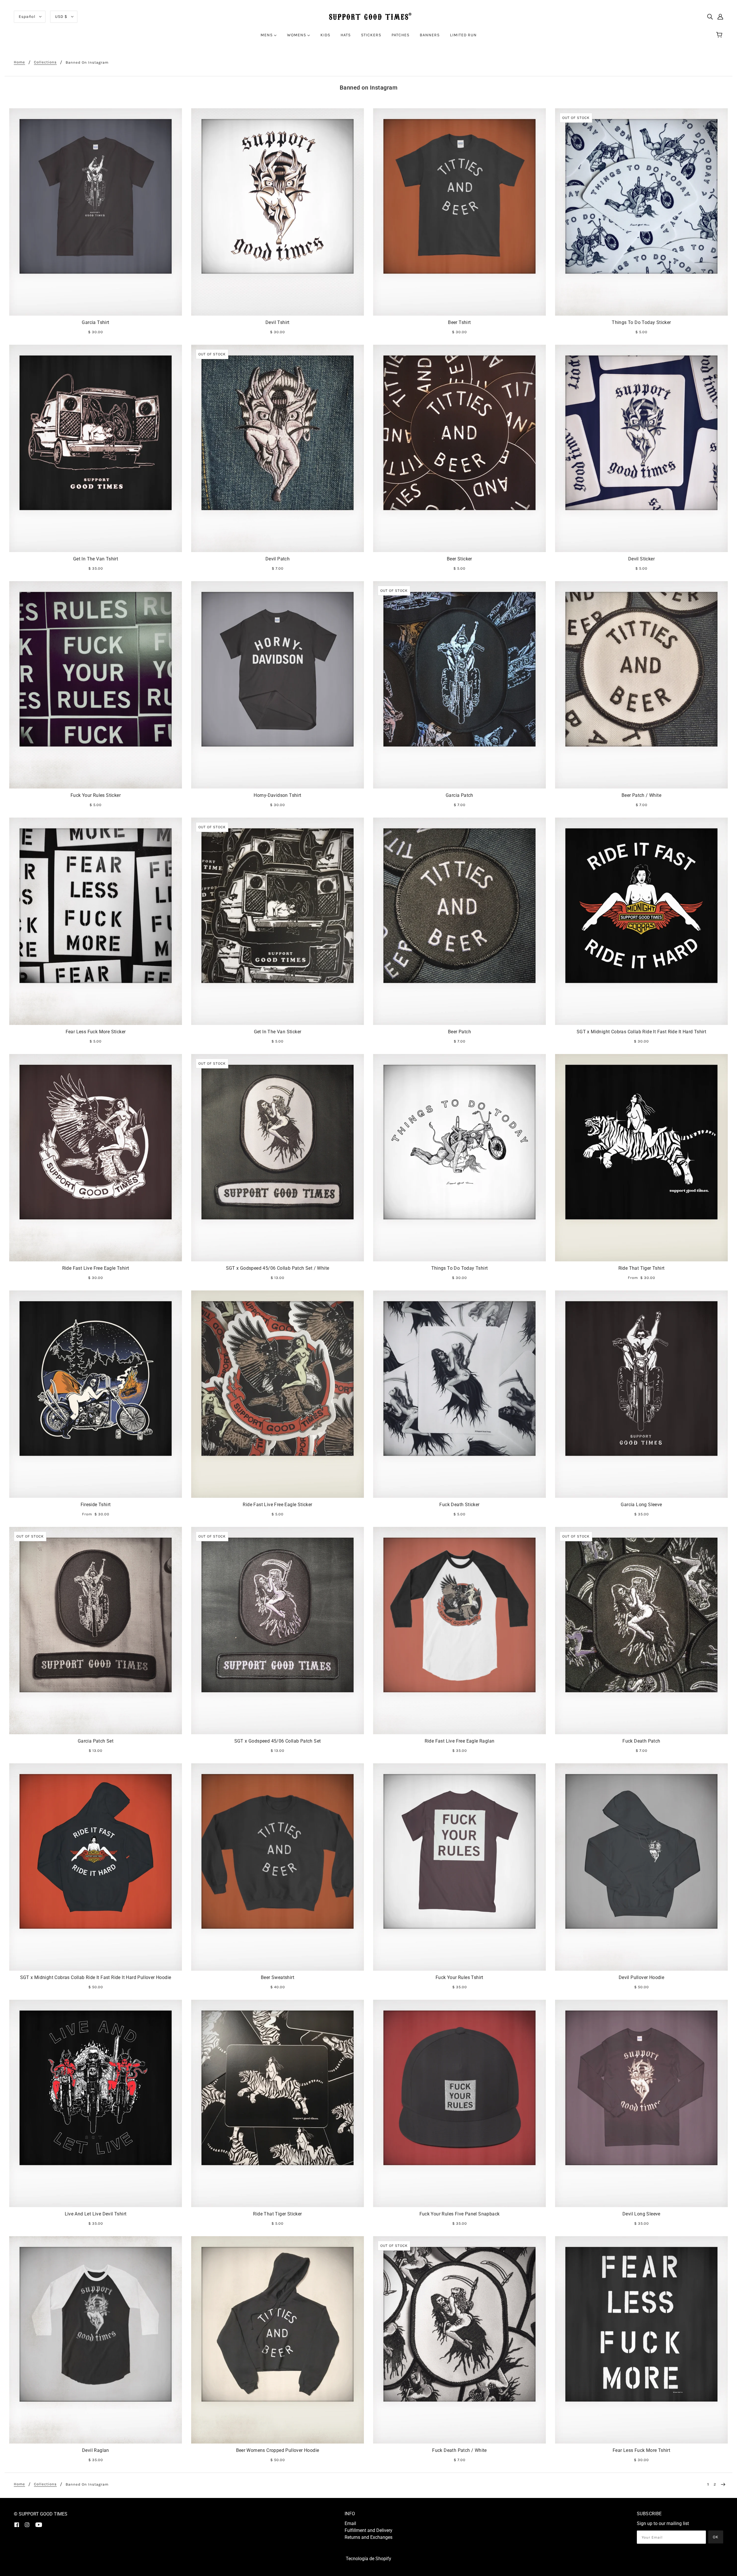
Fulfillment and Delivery (368, 2530)
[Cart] (720, 35)
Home (19, 62)
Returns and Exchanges (368, 2537)
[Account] (720, 17)
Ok (716, 2537)
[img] (710, 17)
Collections (45, 62)
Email (350, 2523)
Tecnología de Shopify (368, 2559)
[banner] (368, 16)
